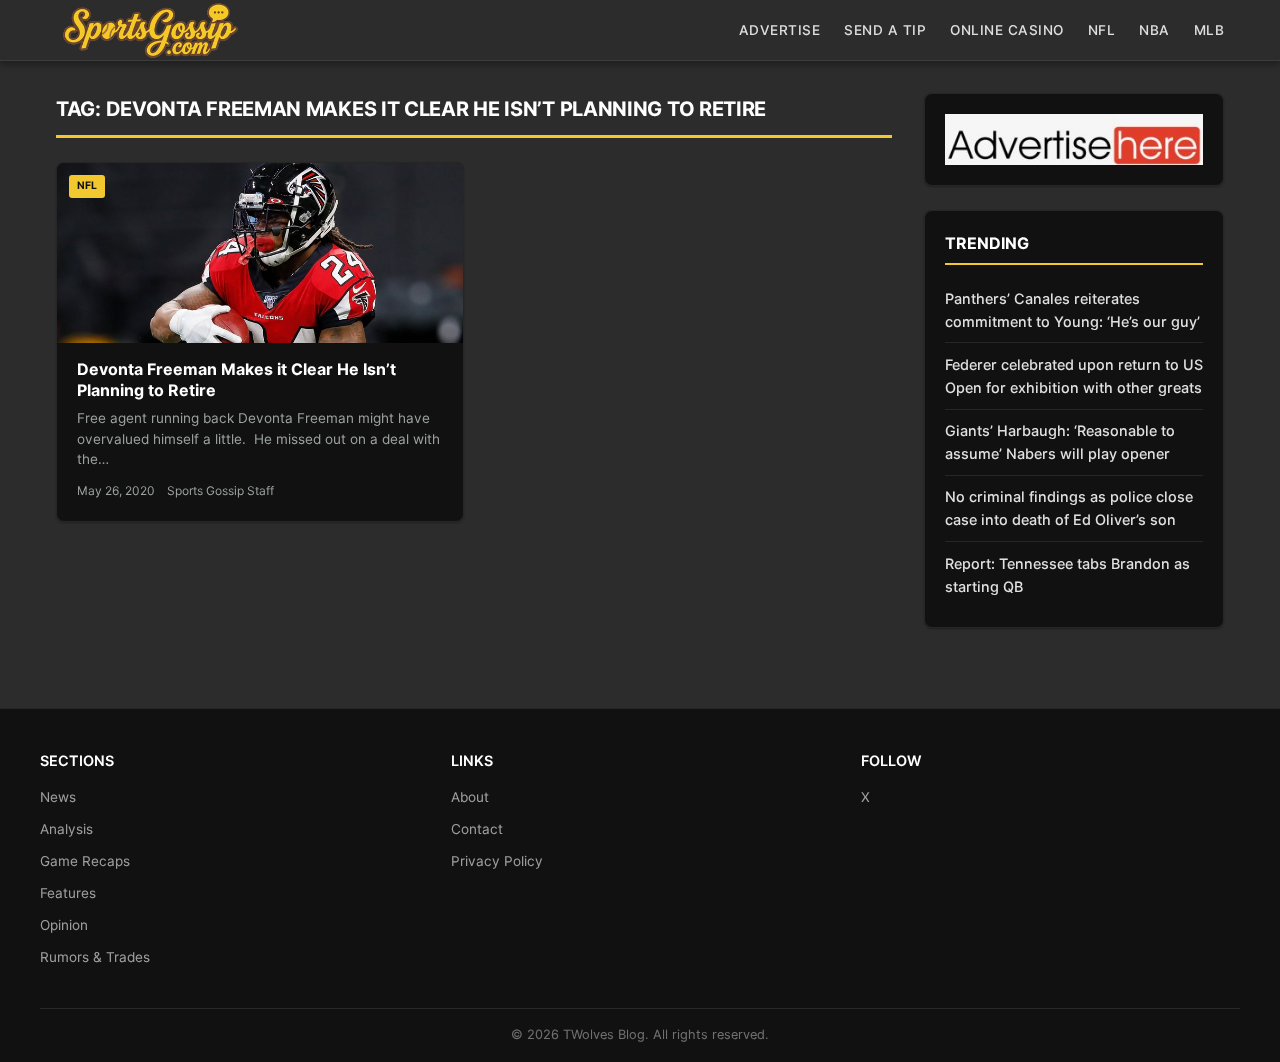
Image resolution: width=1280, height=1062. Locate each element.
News (58, 797)
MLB (1209, 30)
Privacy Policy (497, 861)
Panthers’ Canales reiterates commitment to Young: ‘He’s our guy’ (1072, 310)
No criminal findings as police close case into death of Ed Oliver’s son (1069, 508)
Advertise (780, 30)
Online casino (1007, 30)
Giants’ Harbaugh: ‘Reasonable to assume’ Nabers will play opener (1060, 442)
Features (68, 893)
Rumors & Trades (95, 957)
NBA (1154, 30)
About (470, 797)
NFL (1102, 30)
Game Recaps (85, 861)
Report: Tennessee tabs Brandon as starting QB (1067, 575)
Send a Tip (885, 30)
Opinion (64, 925)
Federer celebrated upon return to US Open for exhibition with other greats (1074, 376)
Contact (477, 829)
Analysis (66, 829)
